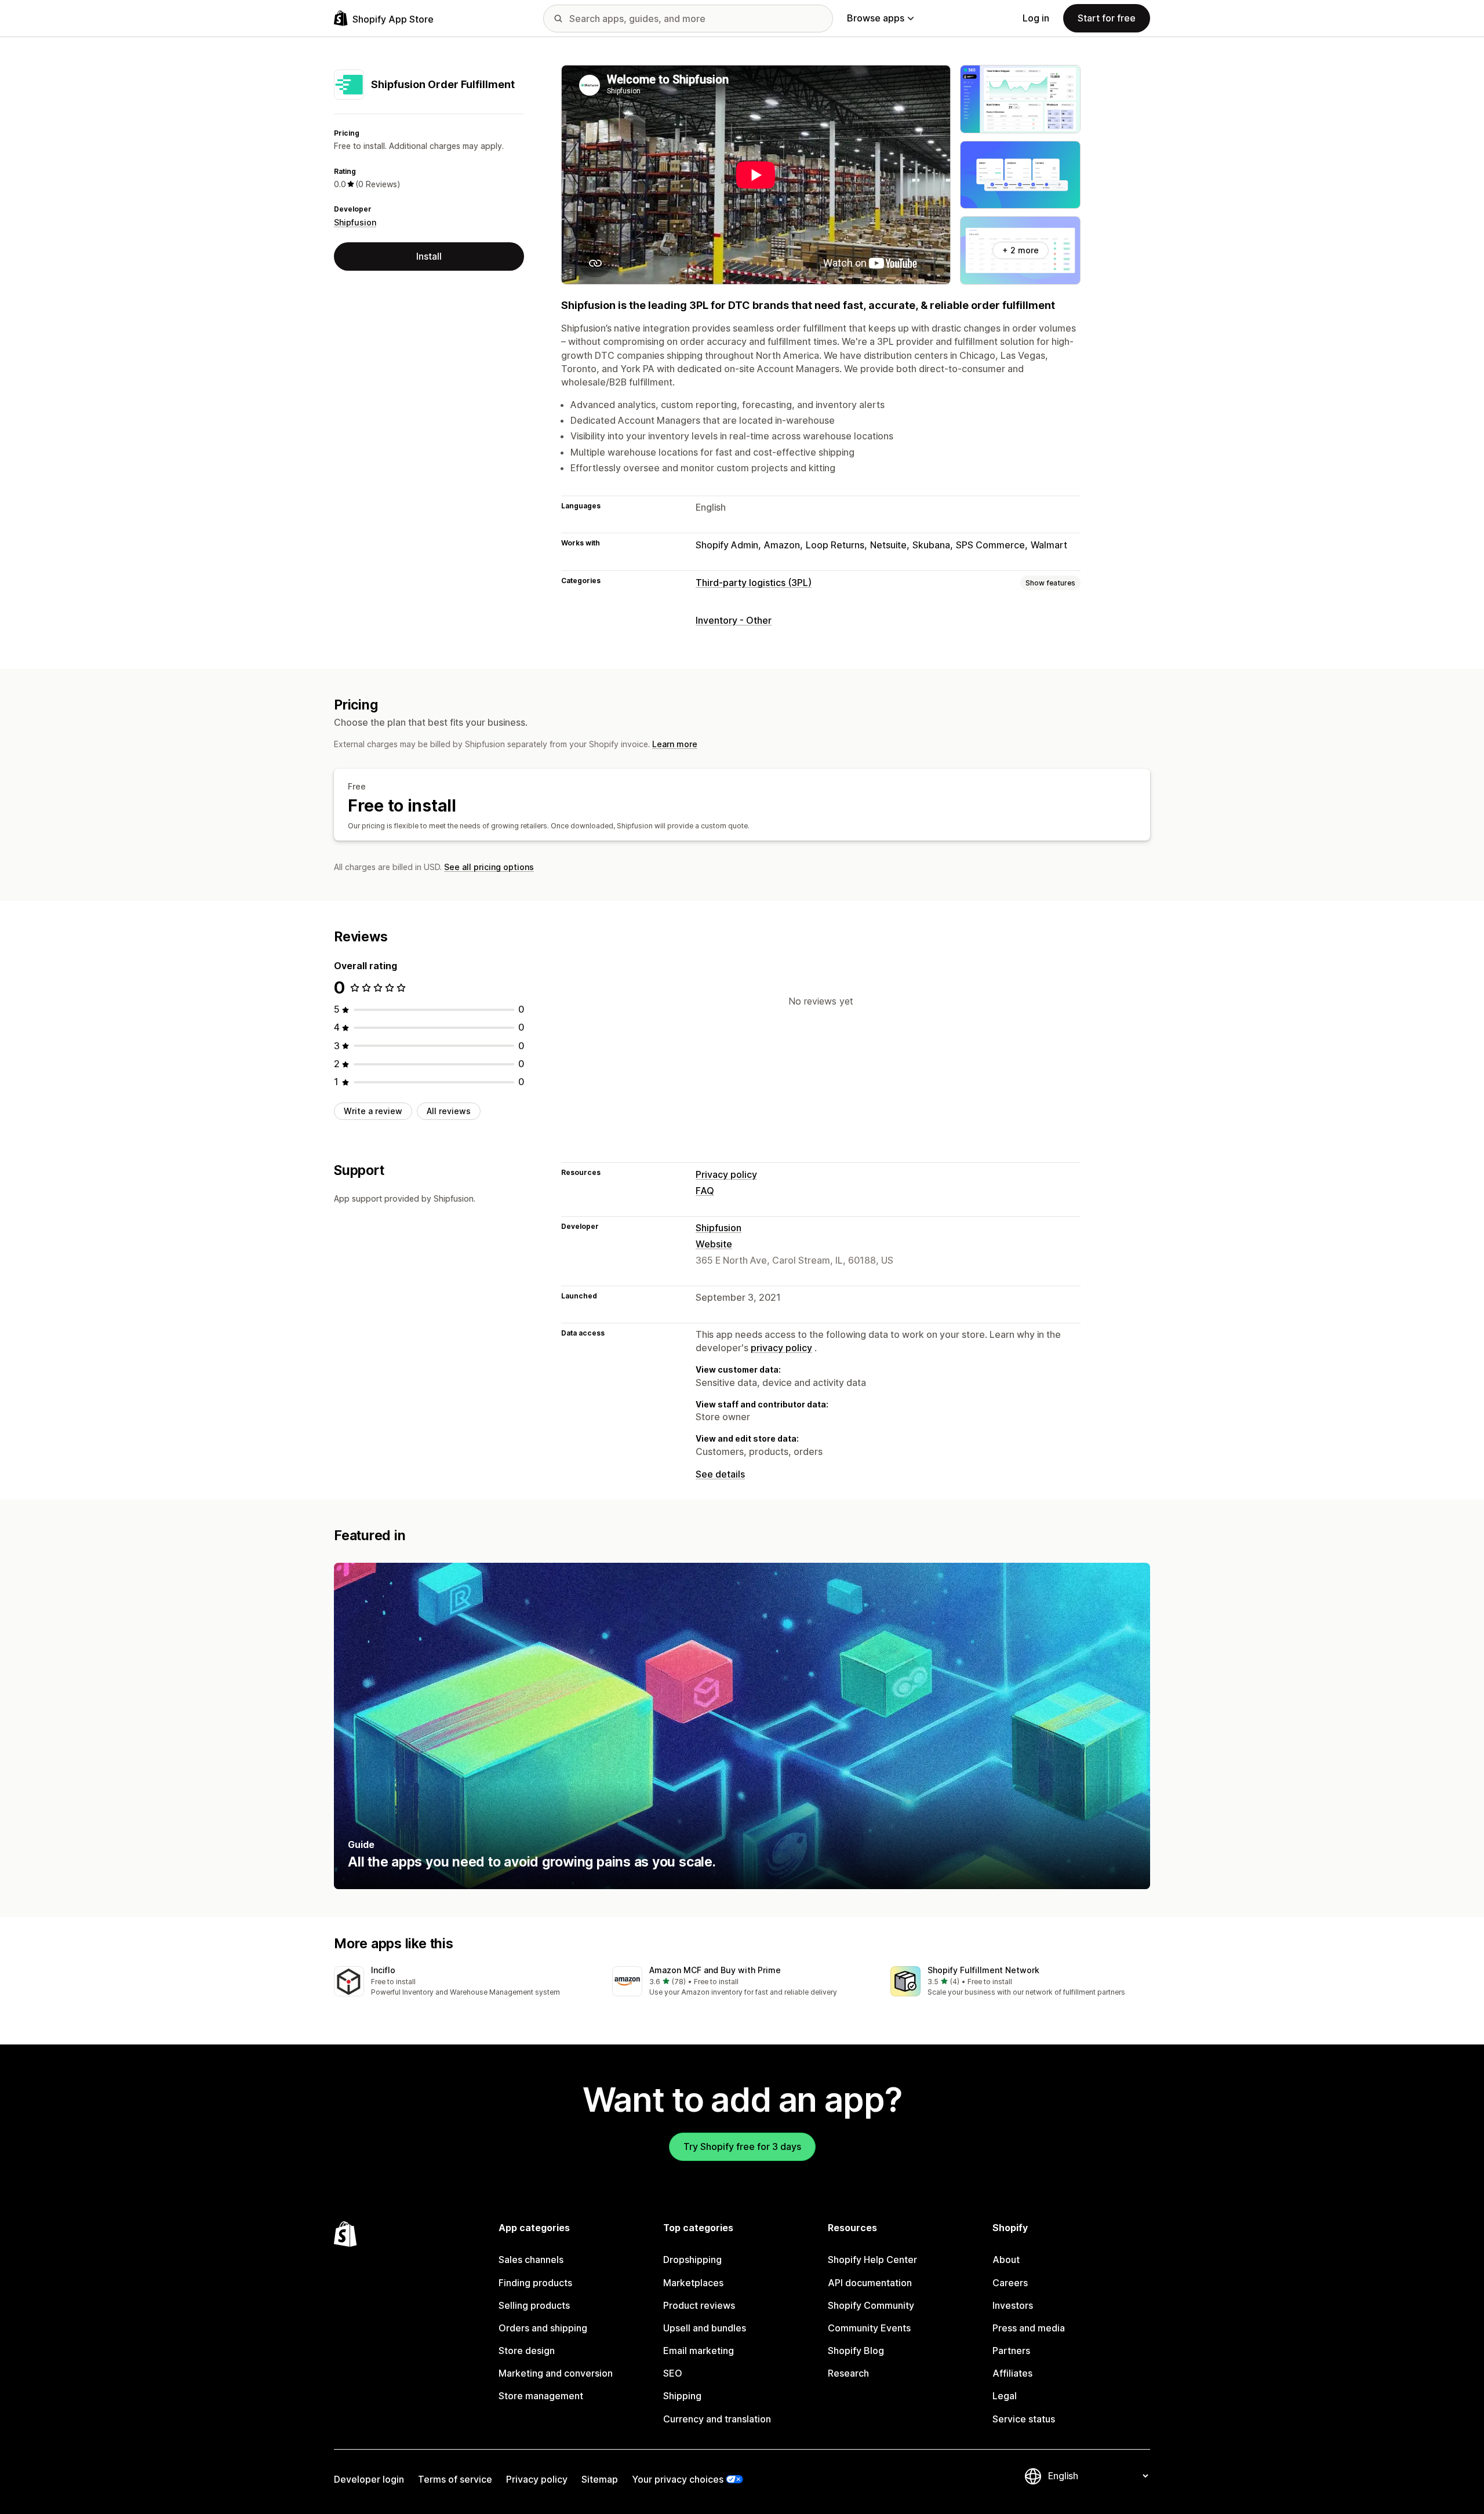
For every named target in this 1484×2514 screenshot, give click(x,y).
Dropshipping (692, 2260)
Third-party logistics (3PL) (754, 583)
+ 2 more (1021, 250)
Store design (527, 2351)
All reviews (449, 1111)
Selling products (534, 2305)
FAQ (705, 1191)
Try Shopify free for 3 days (742, 2146)
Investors (1013, 2305)
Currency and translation (717, 2419)
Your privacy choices (678, 2479)
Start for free (1107, 18)
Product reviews (699, 2305)
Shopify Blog (856, 2351)
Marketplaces (693, 2283)
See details (720, 1474)
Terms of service (455, 2479)
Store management (541, 2396)
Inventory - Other (734, 620)
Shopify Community (871, 2305)
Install (429, 256)
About (1006, 2260)
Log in (1036, 18)
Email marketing (699, 2351)
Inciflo (383, 1970)
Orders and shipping (543, 2328)
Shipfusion (355, 222)
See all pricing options (489, 867)
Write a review (373, 1111)
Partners (1011, 2351)
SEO (673, 2373)
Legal (1005, 2396)
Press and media (1029, 2328)
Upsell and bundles (705, 2328)
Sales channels (531, 2260)
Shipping (682, 2396)
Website (714, 1244)
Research (848, 2373)
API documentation (870, 2283)
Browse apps (876, 18)
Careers (1010, 2283)
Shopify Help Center (872, 2260)
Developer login (369, 2479)
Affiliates (1012, 2373)
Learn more (675, 744)
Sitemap (600, 2479)
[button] (464, 1982)
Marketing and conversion (556, 2373)
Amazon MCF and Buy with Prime (715, 1970)
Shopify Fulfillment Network (983, 1970)
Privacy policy (726, 1174)
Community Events (869, 2328)
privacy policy (781, 1348)
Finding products (535, 2283)
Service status (1024, 2419)
